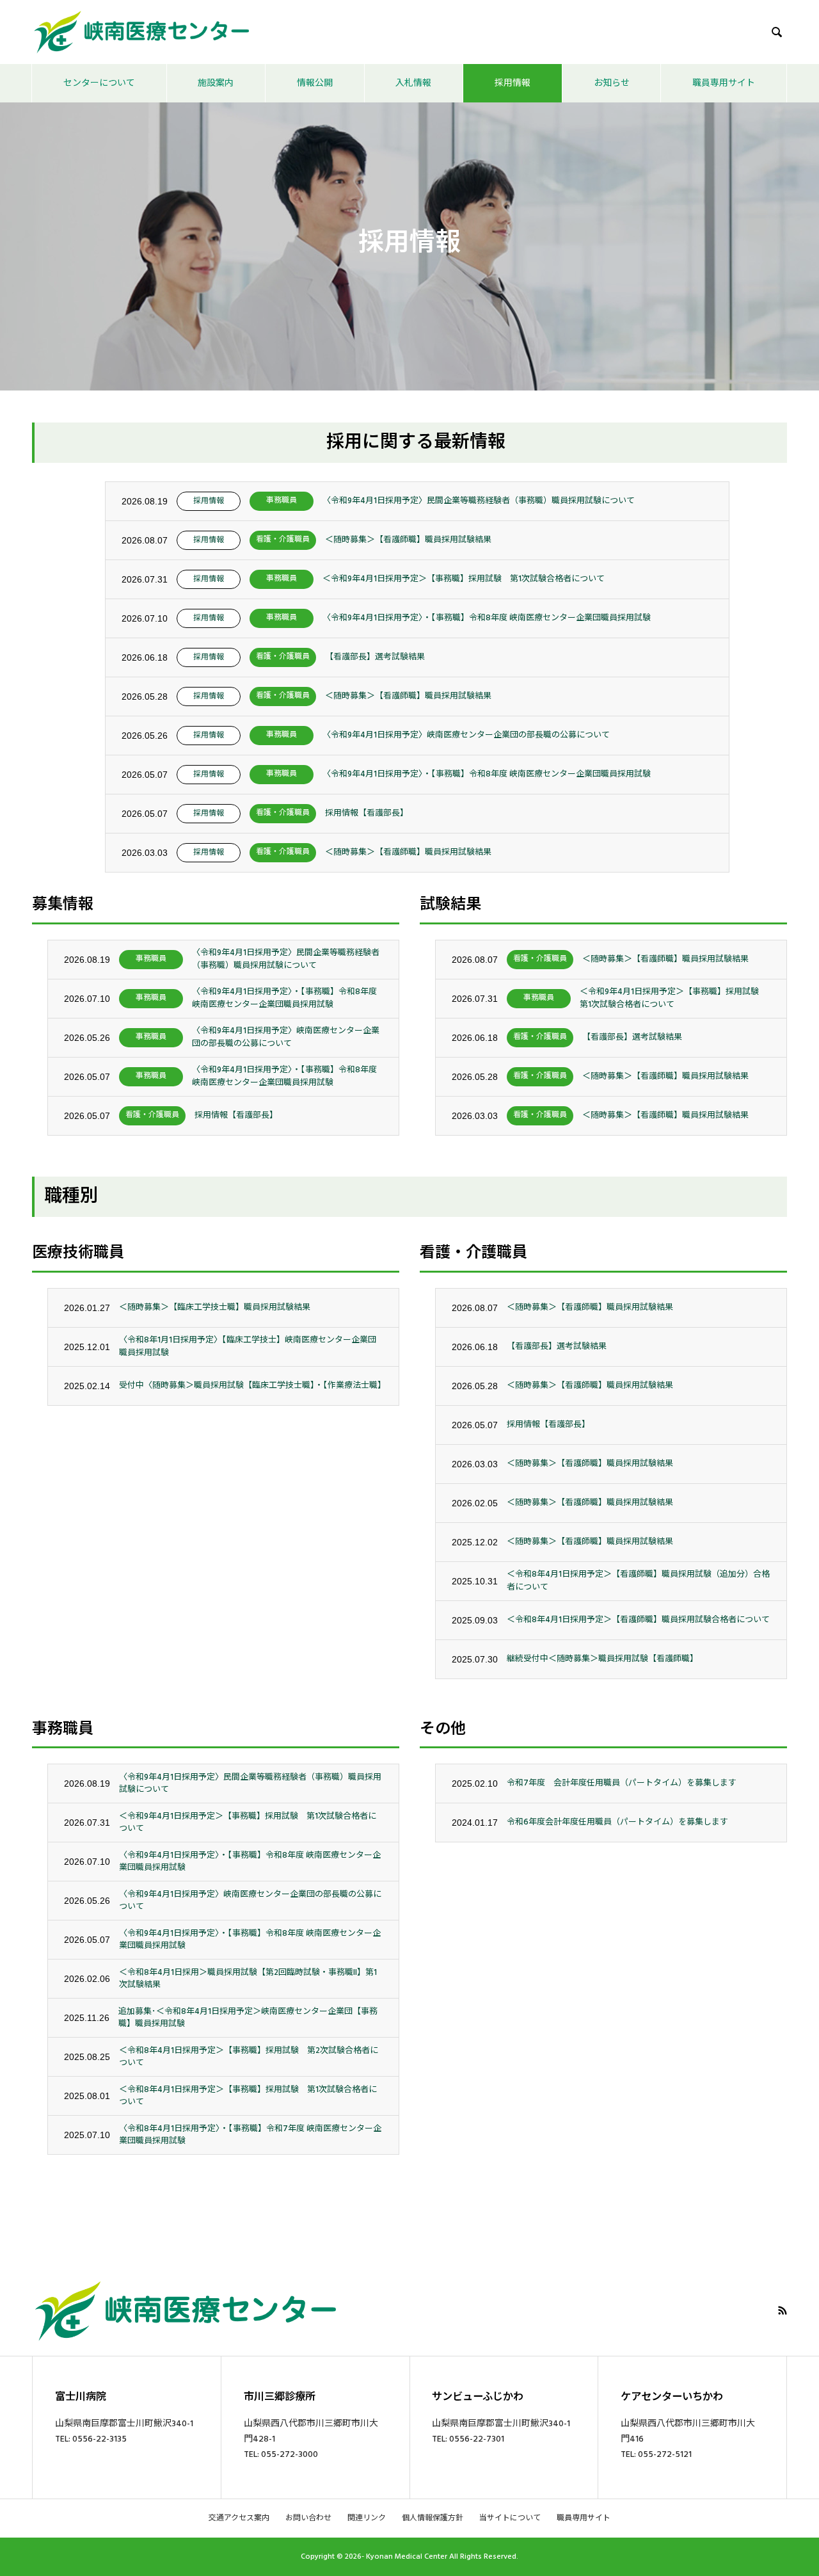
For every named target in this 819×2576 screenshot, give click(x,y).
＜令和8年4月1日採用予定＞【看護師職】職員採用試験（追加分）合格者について (638, 1581)
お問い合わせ (308, 2518)
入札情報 (413, 83)
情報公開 (315, 83)
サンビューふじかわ (478, 2397)
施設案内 (216, 83)
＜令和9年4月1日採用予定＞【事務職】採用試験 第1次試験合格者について (464, 579)
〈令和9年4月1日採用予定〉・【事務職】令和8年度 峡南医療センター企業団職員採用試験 (487, 618)
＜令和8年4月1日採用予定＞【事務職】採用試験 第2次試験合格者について (249, 2057)
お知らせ (612, 83)
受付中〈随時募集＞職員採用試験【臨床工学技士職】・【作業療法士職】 (251, 1385)
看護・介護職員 (283, 539)
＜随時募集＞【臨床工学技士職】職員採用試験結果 (215, 1307)
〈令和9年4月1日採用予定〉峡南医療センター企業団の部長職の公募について (466, 735)
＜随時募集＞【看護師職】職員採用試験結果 (408, 540)
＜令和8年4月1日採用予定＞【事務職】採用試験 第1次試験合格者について (248, 2096)
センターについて (99, 83)
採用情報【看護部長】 (367, 813)
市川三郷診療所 (280, 2397)
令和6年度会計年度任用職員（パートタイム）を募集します (617, 1822)
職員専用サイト (724, 83)
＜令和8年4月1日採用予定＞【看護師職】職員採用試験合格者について (638, 1620)
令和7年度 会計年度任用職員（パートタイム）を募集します (622, 1783)
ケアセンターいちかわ (672, 2397)
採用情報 (513, 83)
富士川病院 (81, 2397)
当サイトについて (510, 2518)
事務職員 (282, 500)
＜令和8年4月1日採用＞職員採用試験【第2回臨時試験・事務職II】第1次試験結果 (248, 1979)
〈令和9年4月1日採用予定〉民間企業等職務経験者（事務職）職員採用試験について (479, 501)
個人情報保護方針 (433, 2518)
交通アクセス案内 (239, 2518)
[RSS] (783, 2310)
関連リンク (367, 2518)
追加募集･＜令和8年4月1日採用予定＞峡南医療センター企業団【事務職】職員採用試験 (248, 2018)
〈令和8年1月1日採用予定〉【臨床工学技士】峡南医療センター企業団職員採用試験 (248, 1346)
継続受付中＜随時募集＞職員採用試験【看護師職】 (602, 1659)
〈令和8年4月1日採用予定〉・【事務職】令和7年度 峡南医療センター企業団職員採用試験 (250, 2135)
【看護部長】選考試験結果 (375, 657)
